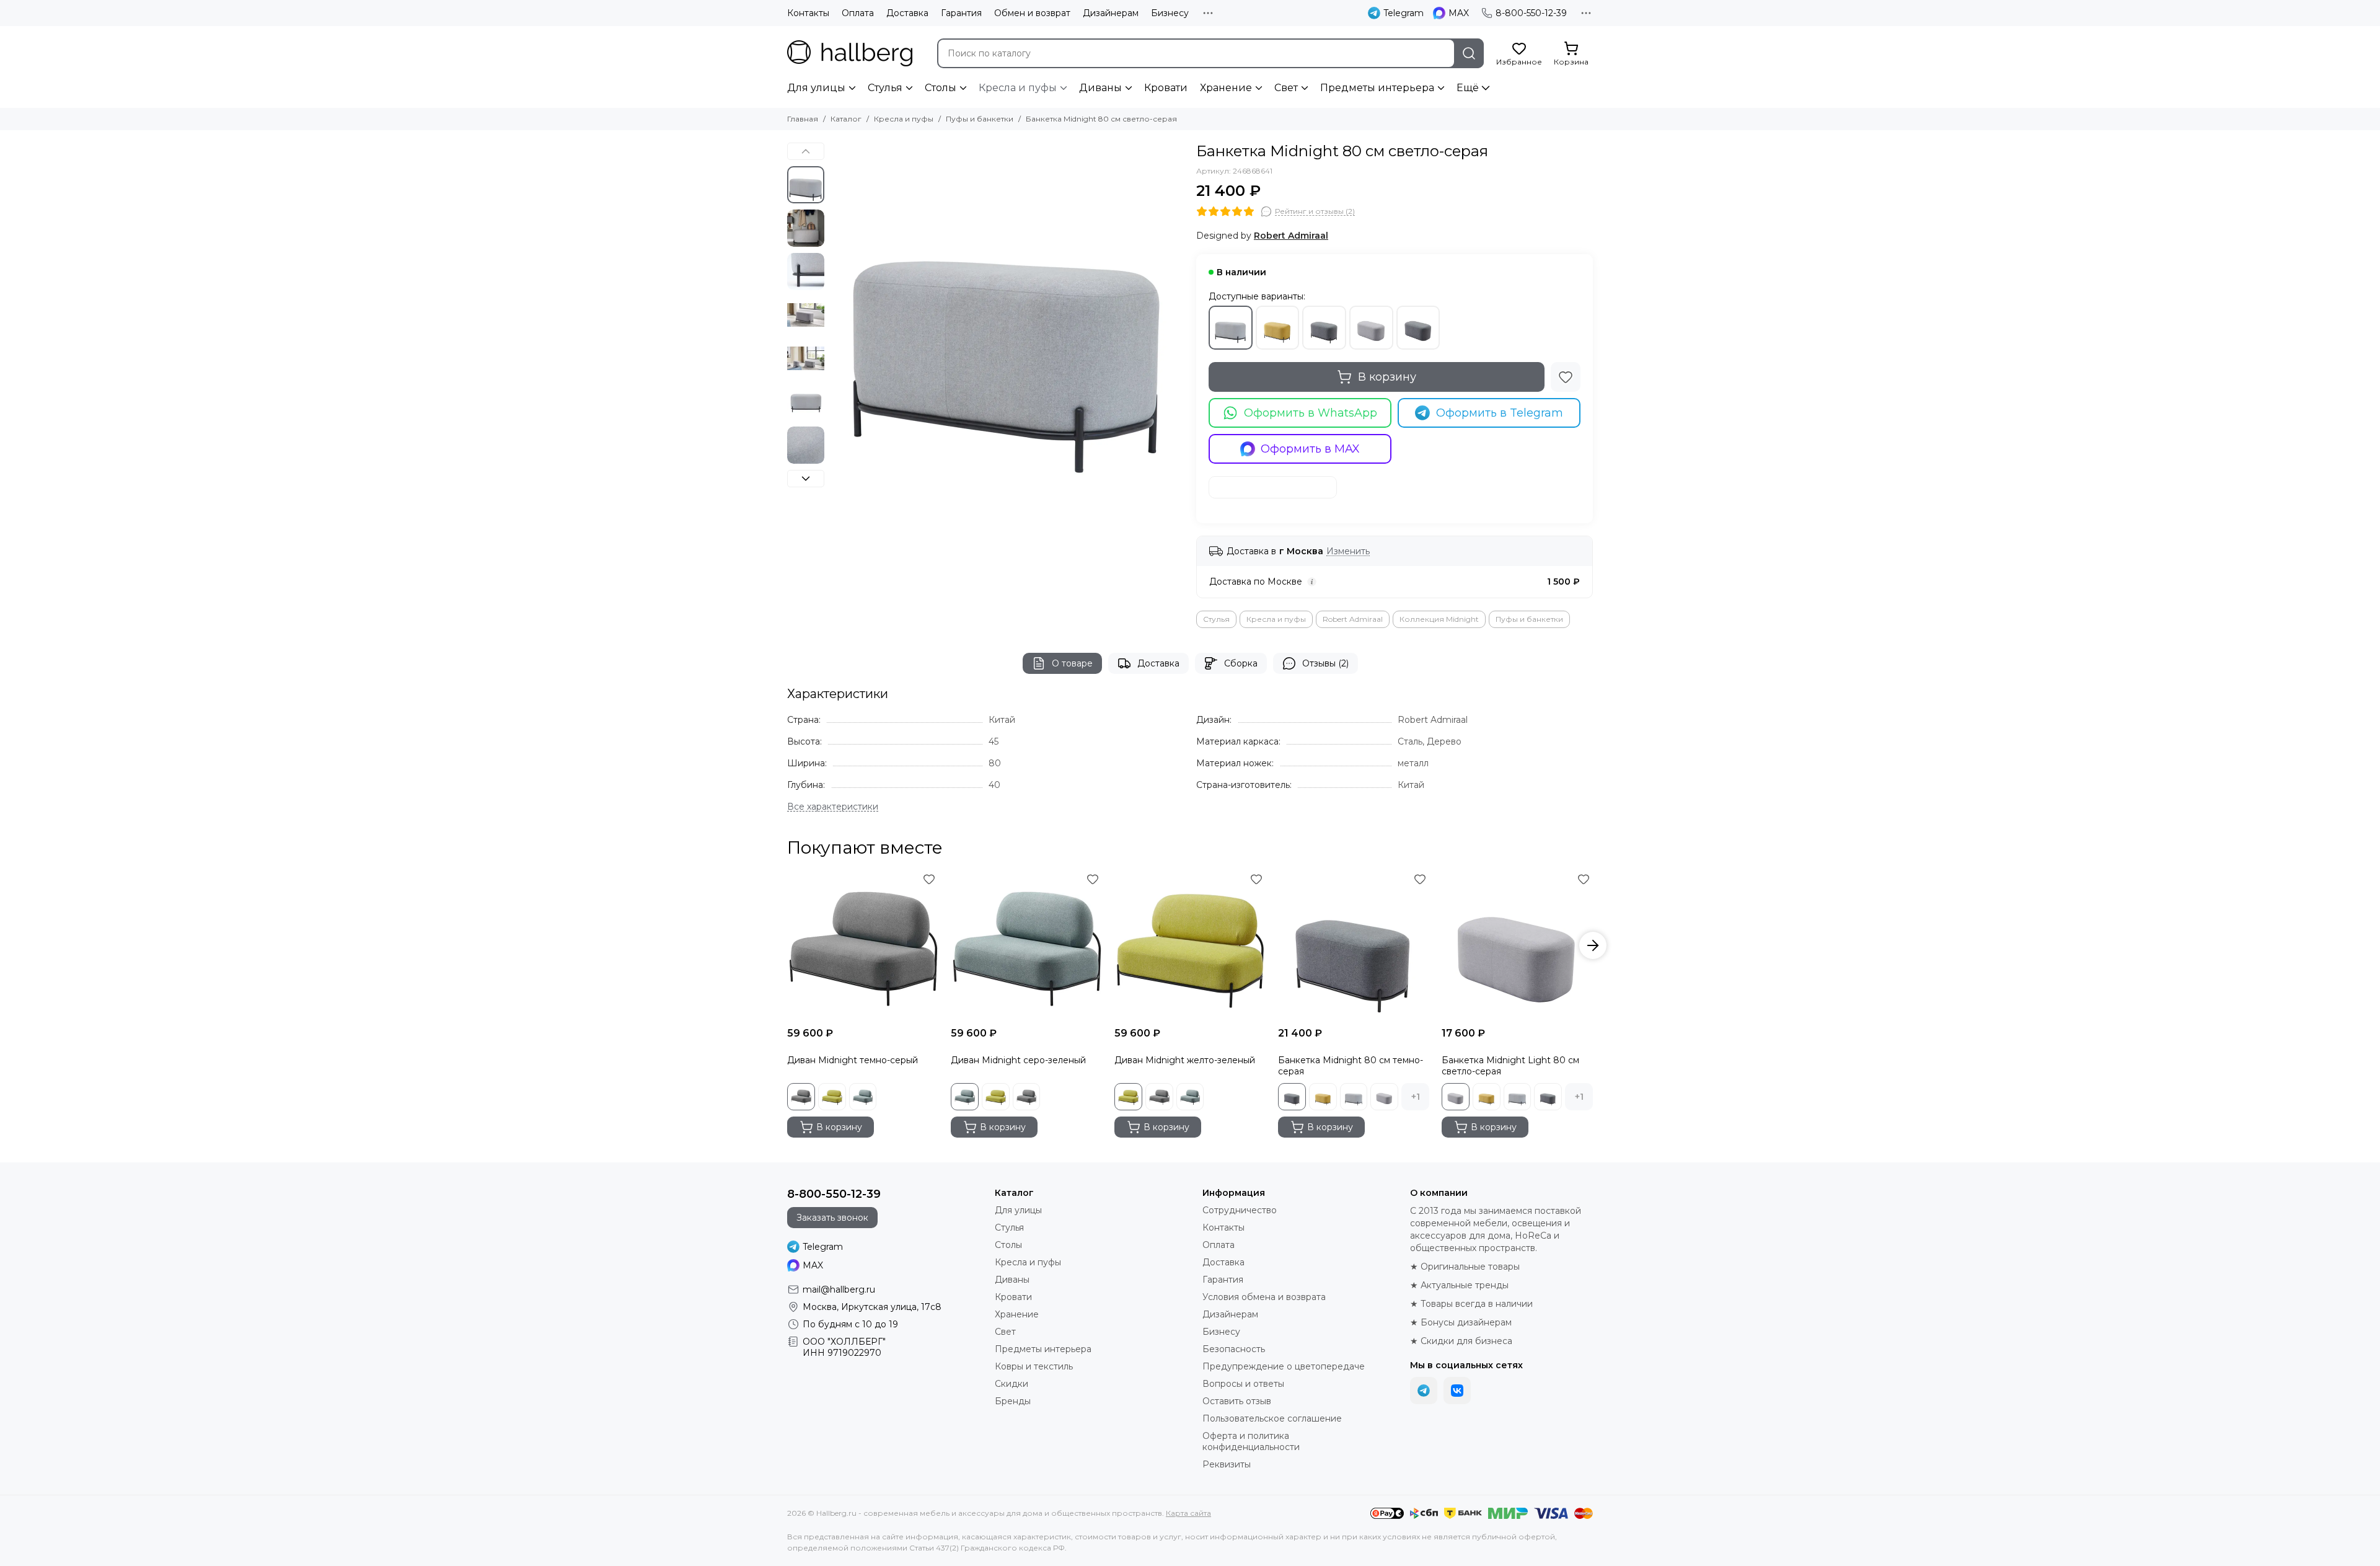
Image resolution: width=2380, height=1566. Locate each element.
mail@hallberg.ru (839, 1290)
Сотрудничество (1240, 1210)
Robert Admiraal (1353, 619)
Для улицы (816, 88)
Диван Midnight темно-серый (853, 1060)
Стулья (885, 88)
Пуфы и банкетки (980, 119)
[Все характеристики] (833, 807)
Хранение (1226, 88)
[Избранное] (1566, 377)
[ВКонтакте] (1457, 1391)
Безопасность (1234, 1349)
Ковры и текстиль (1034, 1366)
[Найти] (1469, 53)
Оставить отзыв (1237, 1401)
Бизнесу (1170, 13)
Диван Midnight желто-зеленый (1185, 1060)
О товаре (1072, 663)
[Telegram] (1424, 1391)
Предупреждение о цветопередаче (1284, 1366)
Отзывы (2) (1325, 663)
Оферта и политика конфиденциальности (1251, 1441)
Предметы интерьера (1377, 88)
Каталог (846, 119)
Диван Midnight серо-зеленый (1018, 1060)
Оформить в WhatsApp (1311, 413)
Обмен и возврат (1032, 13)
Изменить (1348, 551)
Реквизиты (1227, 1464)
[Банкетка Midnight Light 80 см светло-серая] (1517, 945)
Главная (803, 119)
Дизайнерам (1111, 13)
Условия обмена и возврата (1264, 1297)
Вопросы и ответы (1243, 1384)
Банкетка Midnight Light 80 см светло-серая (1510, 1066)
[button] (837, 319)
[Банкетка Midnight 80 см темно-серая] (1354, 945)
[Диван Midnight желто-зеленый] (1190, 945)
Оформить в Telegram (1500, 413)
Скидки (1011, 1384)
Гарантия (961, 13)
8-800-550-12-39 (1531, 13)
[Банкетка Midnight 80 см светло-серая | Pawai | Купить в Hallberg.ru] (1007, 319)
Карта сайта (1188, 1513)
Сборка (1241, 663)
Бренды (1013, 1401)
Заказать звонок (832, 1218)
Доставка (907, 13)
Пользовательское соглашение (1272, 1418)
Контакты (808, 13)
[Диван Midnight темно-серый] (863, 945)
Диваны (1100, 88)
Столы (941, 88)
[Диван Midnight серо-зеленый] (1026, 945)
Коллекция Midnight (1439, 619)
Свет (1286, 88)
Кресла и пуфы (1018, 88)
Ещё (1468, 88)
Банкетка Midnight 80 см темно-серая (1351, 1066)
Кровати (1166, 88)
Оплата (858, 13)
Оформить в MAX (1310, 449)
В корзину (1387, 377)
